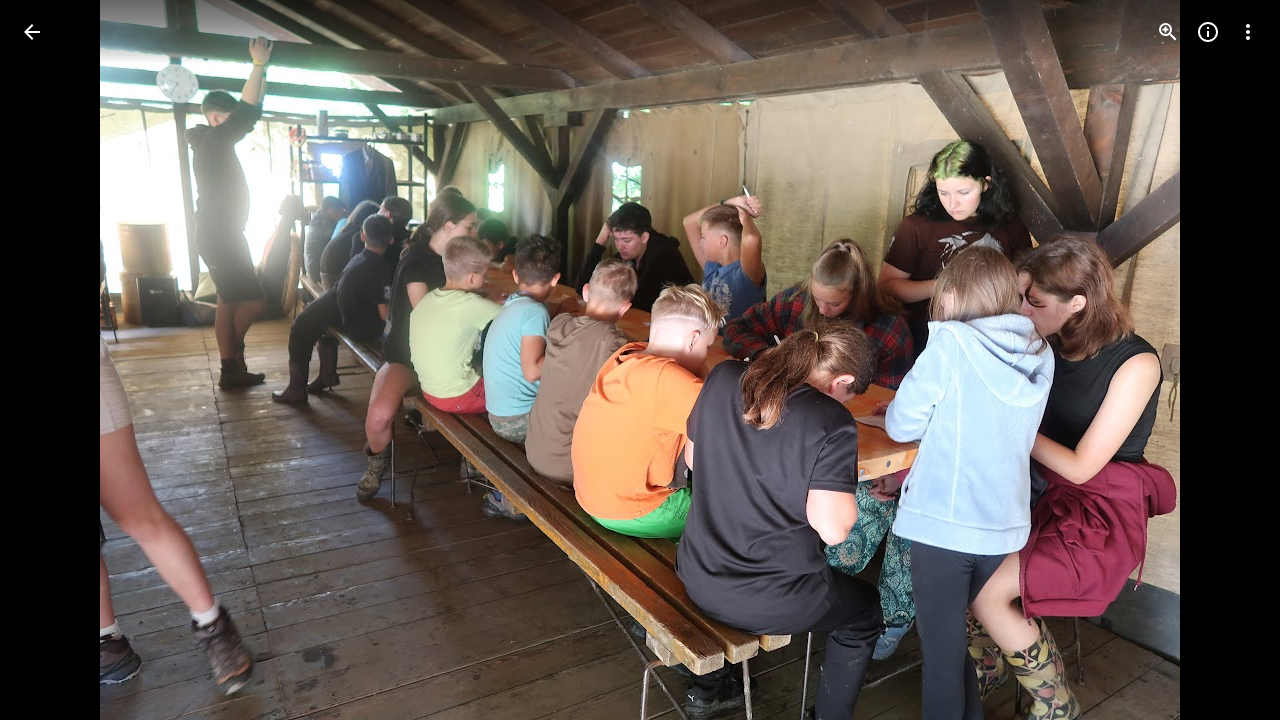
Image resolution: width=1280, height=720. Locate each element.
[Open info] (1208, 32)
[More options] (1248, 32)
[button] (1224, 360)
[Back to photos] (32, 32)
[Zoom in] (1168, 32)
